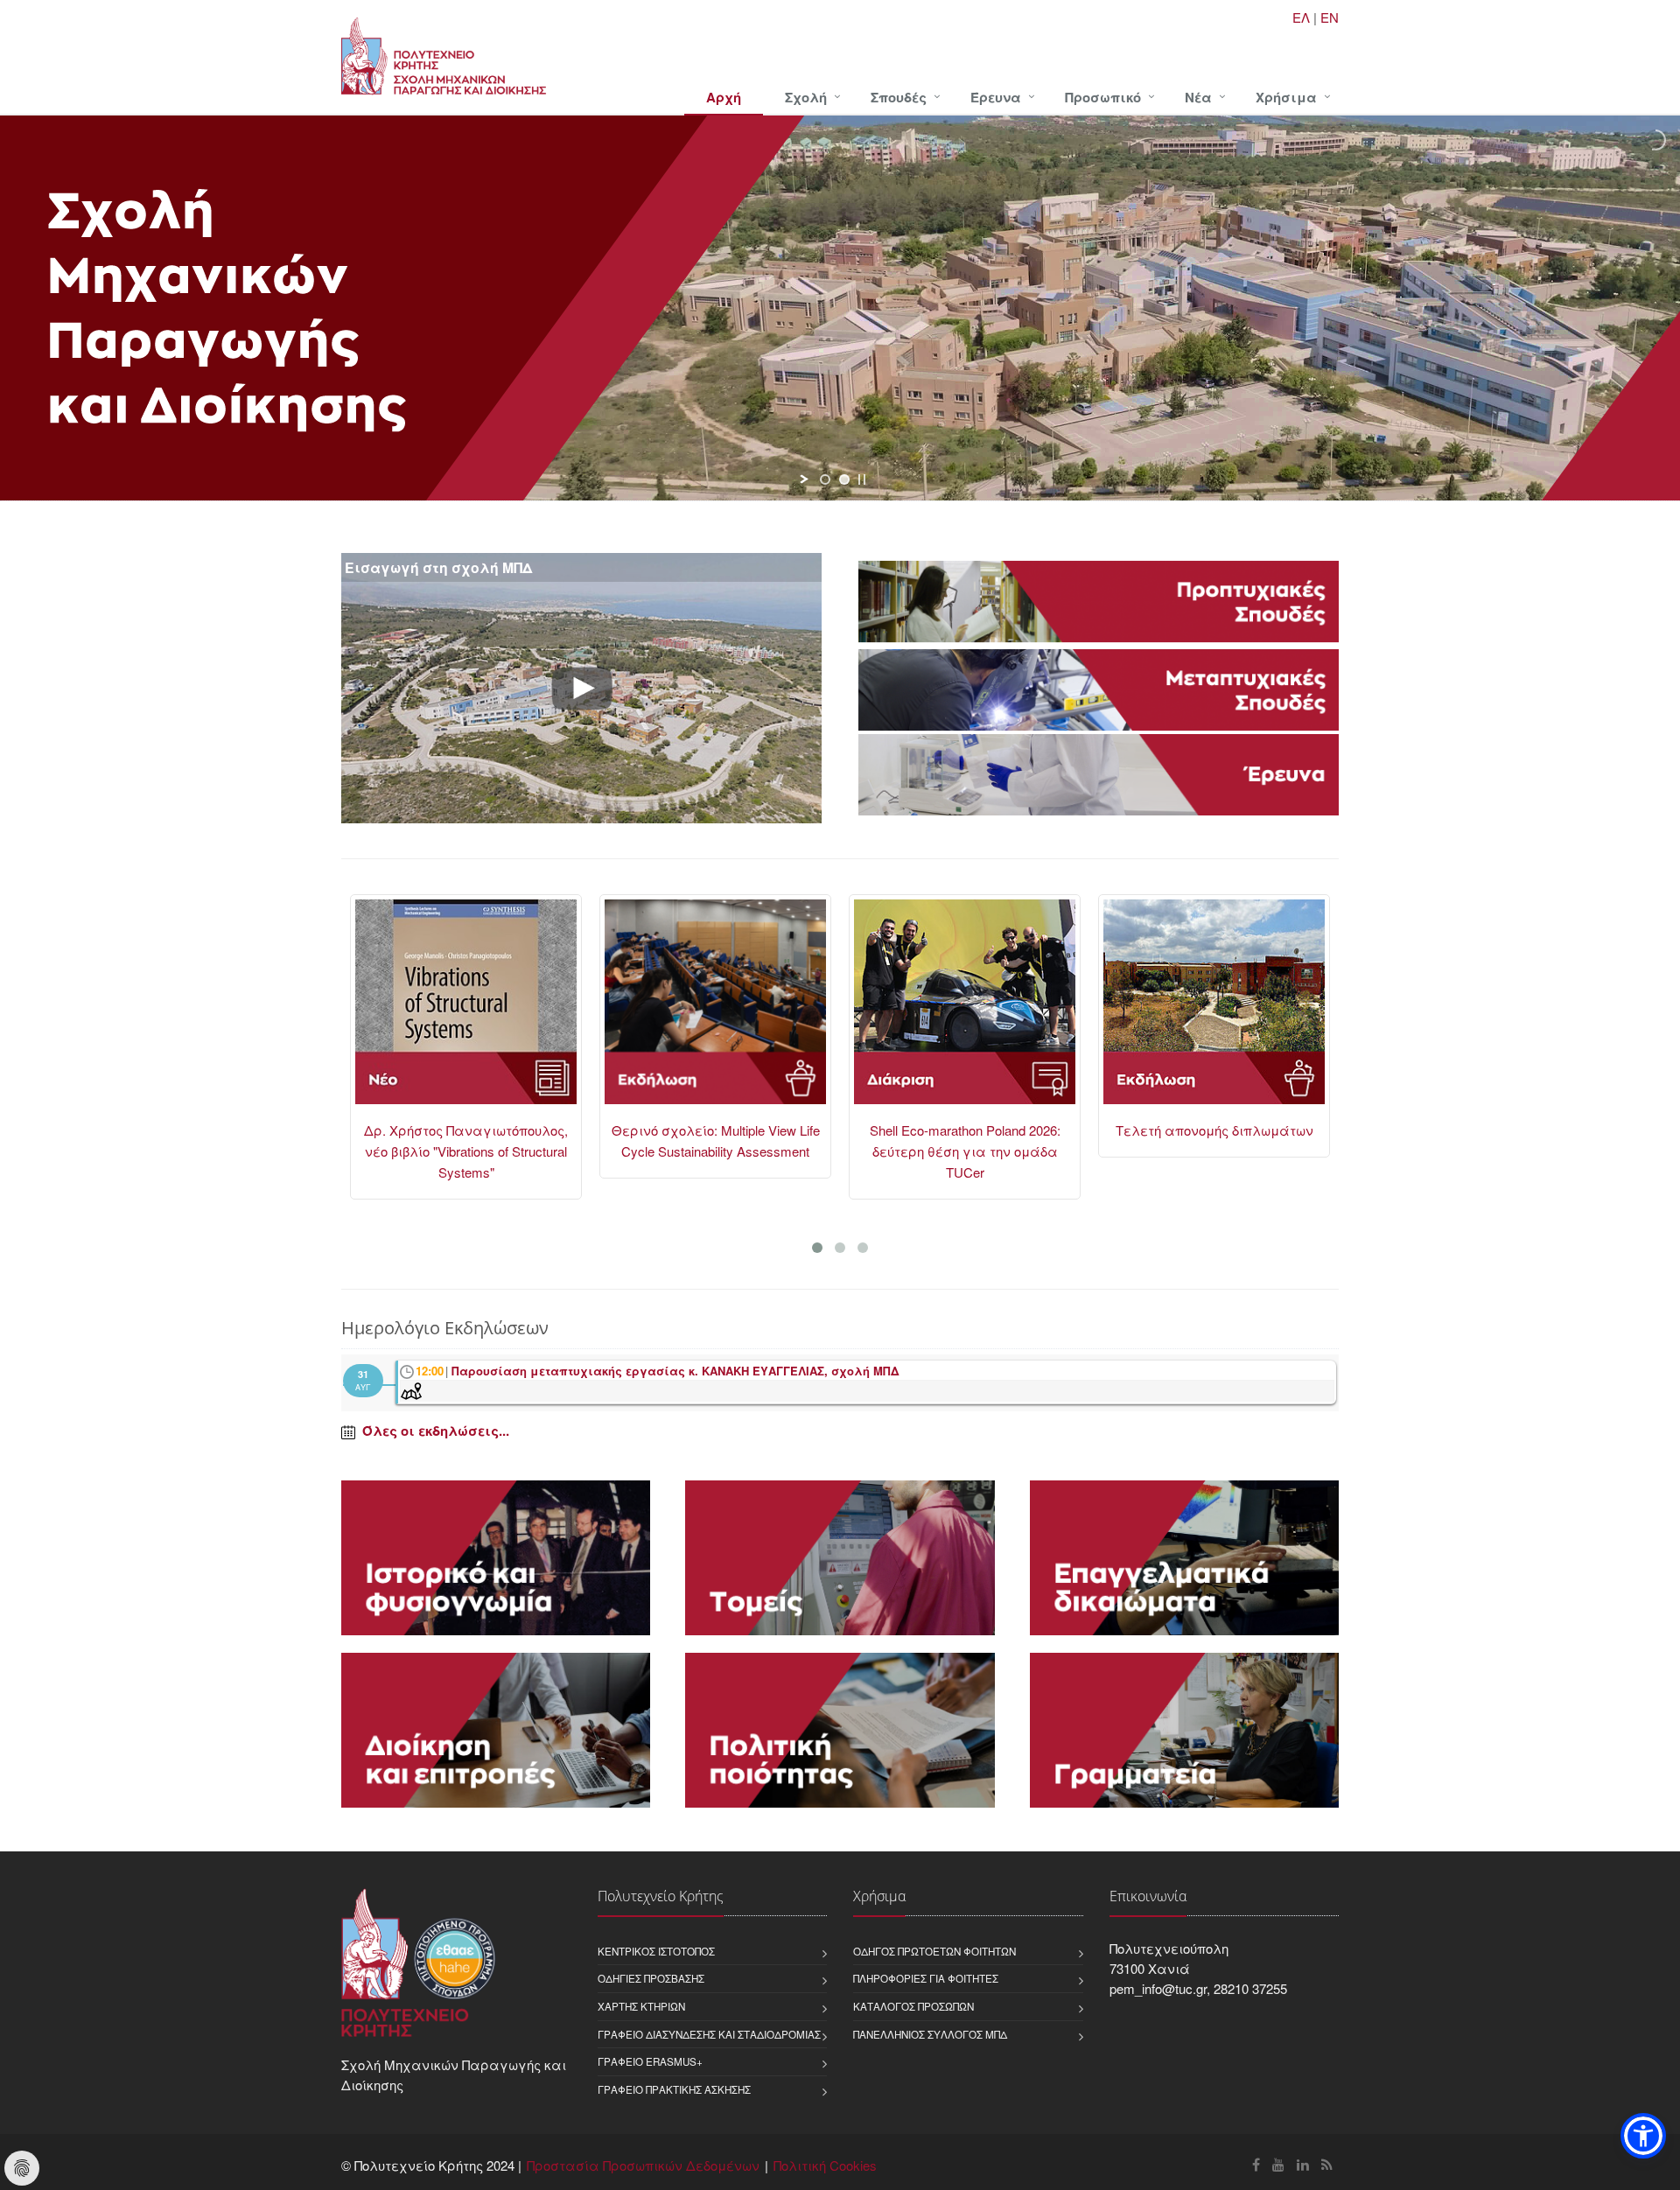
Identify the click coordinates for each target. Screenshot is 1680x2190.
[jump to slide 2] (844, 479)
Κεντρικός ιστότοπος (656, 1951)
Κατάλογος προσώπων (913, 2006)
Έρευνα (996, 97)
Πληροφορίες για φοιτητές (926, 1978)
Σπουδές (899, 97)
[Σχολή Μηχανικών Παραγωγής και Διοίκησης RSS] (1327, 2164)
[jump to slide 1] (825, 479)
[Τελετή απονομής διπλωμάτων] (965, 1010)
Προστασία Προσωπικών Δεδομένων (643, 2165)
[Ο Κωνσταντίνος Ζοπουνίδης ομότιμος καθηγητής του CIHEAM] (1214, 1010)
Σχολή (806, 97)
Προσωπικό (1103, 97)
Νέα (1198, 97)
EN (1330, 17)
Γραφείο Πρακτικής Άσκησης (674, 2089)
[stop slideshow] (862, 479)
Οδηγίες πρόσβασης (651, 1978)
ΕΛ (1301, 17)
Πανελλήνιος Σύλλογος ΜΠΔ (930, 2034)
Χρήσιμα (1286, 97)
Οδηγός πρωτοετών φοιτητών (934, 1951)
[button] (1643, 2136)
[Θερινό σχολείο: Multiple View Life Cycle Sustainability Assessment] (466, 1010)
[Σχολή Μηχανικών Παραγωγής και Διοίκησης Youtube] (1278, 2164)
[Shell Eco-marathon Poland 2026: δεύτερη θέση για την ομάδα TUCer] (715, 1010)
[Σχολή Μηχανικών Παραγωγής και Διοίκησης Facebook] (1256, 2164)
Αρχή (724, 97)
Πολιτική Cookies (825, 2165)
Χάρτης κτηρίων (641, 2006)
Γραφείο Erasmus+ (650, 2061)
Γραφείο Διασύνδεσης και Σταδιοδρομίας (709, 2034)
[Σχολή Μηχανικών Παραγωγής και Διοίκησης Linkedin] (1303, 2164)
